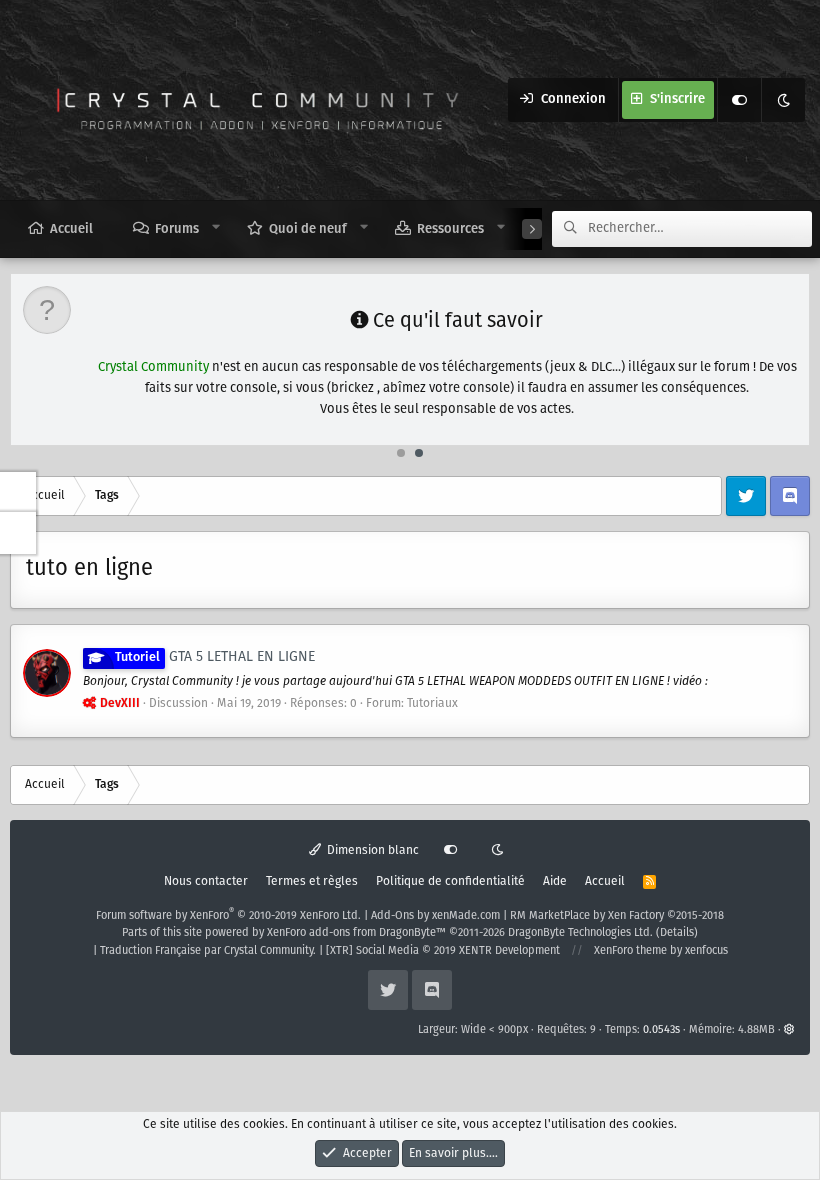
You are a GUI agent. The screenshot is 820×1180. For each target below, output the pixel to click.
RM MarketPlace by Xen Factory (617, 916)
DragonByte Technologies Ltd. (580, 933)
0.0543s (661, 1030)
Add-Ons (392, 916)
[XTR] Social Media (443, 951)
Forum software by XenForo (228, 916)
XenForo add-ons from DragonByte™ (356, 933)
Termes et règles (312, 881)
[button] (216, 228)
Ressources (450, 229)
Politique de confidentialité (450, 881)
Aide (555, 881)
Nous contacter (206, 881)
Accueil (71, 229)
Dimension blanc (371, 850)
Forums (177, 229)
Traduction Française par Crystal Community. (208, 951)
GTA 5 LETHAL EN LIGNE (215, 657)
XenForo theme (630, 951)
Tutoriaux (432, 703)
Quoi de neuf (308, 229)
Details (677, 933)
